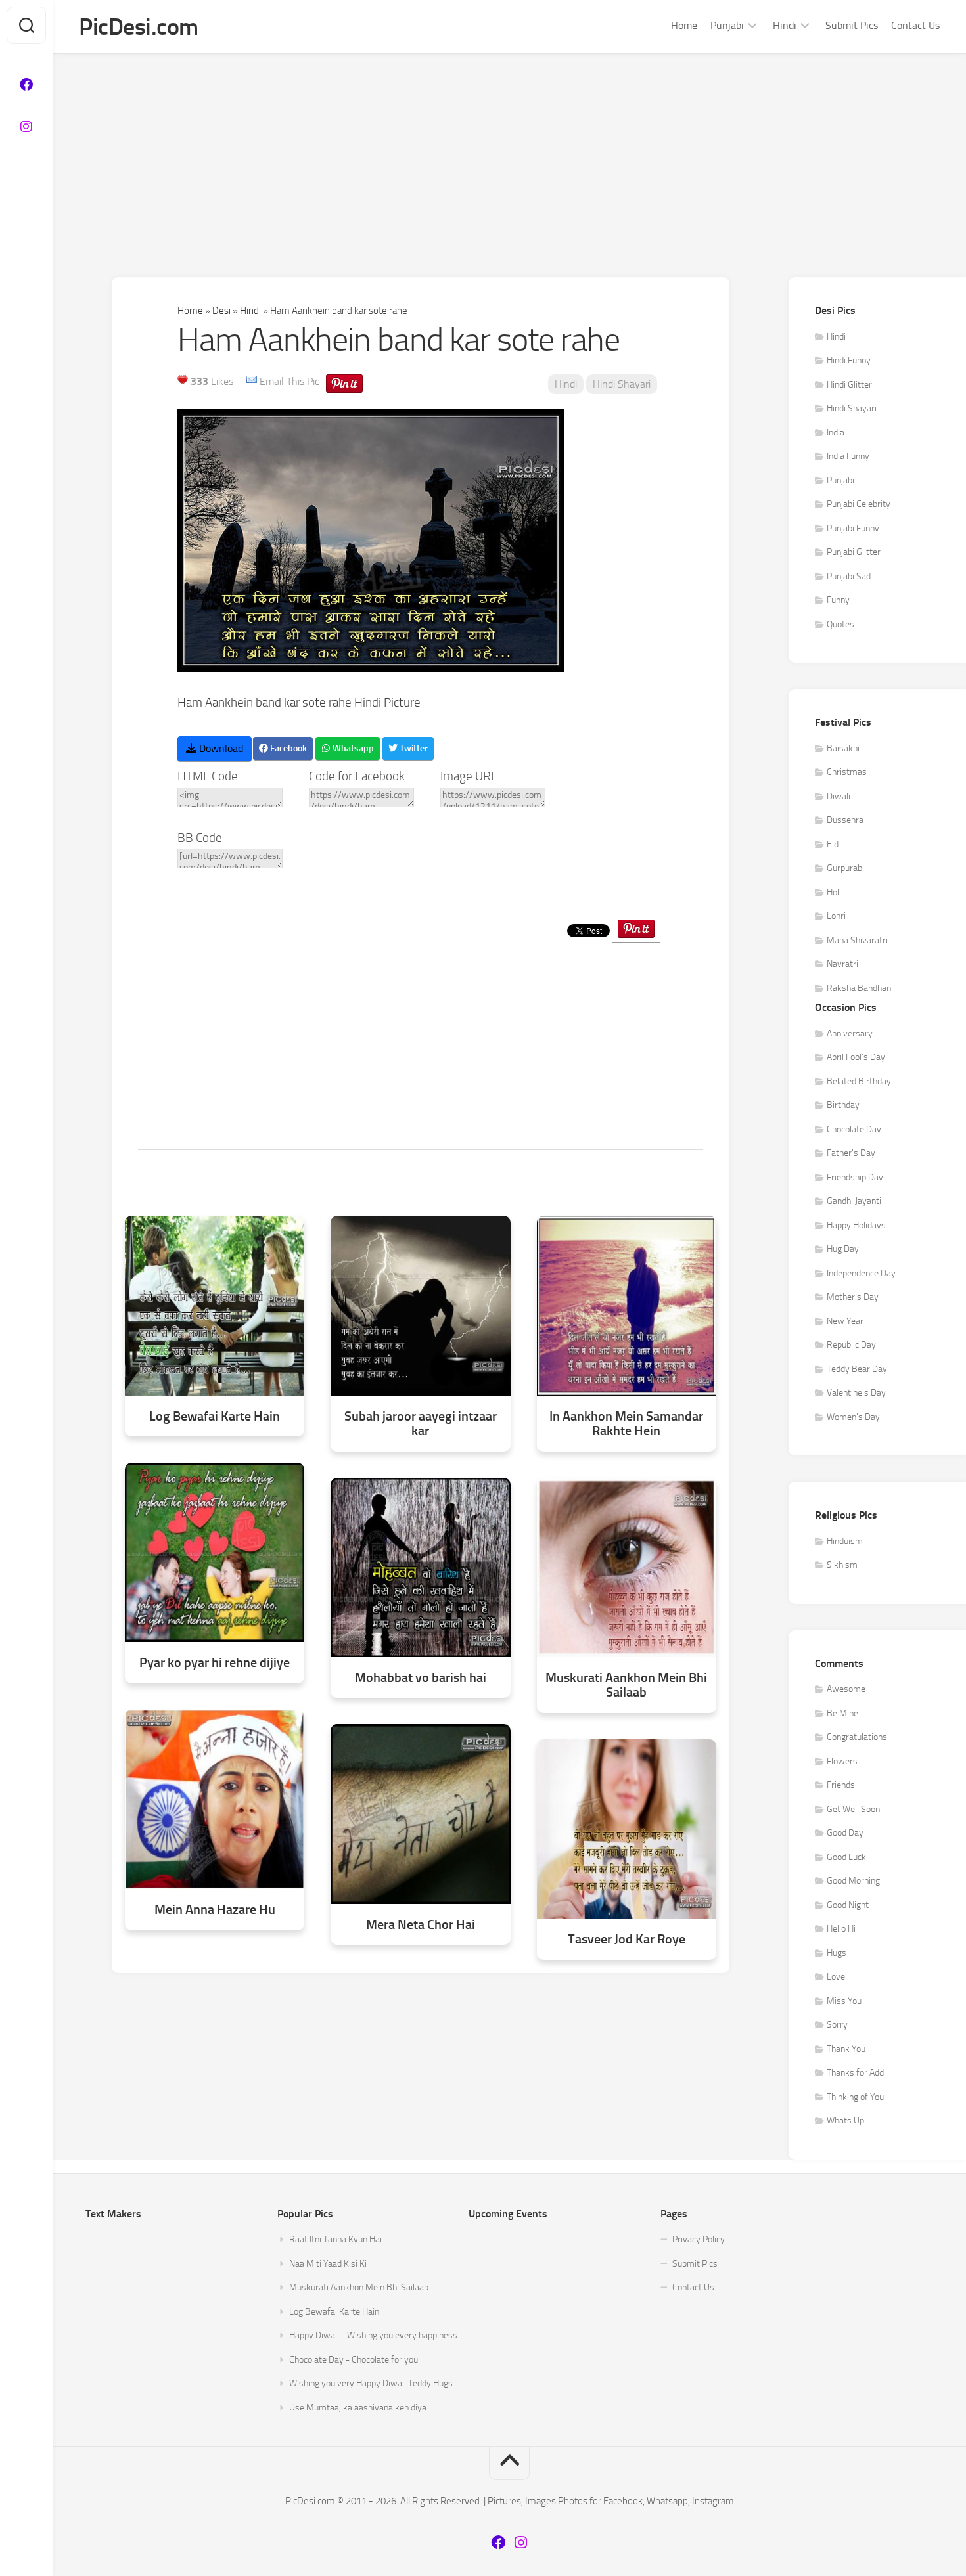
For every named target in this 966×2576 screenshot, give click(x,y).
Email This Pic (289, 381)
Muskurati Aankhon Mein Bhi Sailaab (626, 1685)
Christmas (847, 772)
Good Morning (853, 1881)
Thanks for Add (855, 2073)
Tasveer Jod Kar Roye (627, 1939)
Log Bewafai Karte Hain (215, 1416)
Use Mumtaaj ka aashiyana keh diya (358, 2408)
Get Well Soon (853, 1809)
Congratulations (857, 1737)
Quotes (840, 624)
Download (220, 748)
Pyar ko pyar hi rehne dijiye (215, 1663)
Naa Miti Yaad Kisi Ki (328, 2264)
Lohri (836, 916)
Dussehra (845, 820)
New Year (845, 1321)
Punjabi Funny (853, 528)
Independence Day (861, 1273)
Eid (833, 844)
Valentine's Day (856, 1393)
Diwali (839, 796)
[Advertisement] (509, 152)
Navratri (842, 964)
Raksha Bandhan (859, 988)
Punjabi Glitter (854, 552)
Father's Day (851, 1153)
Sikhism (842, 1565)
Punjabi (727, 25)
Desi (221, 311)
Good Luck (846, 1857)
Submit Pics (852, 25)
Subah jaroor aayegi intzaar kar (421, 1424)
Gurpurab (844, 868)
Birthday (843, 1105)
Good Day (845, 1833)
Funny (838, 600)
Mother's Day (853, 1297)
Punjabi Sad (849, 576)
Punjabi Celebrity (859, 504)
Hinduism (845, 1541)
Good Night (848, 1905)
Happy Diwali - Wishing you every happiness (373, 2335)
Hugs (837, 1953)
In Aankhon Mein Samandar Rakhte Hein (626, 1424)
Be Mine (842, 1713)
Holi (834, 892)
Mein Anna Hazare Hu (215, 1910)
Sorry (837, 2025)
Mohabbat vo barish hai (421, 1678)
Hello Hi (841, 1929)
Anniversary (850, 1033)
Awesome (846, 1689)
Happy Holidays (856, 1225)
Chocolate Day (854, 1129)
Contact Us (915, 25)
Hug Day (843, 1249)
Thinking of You (855, 2097)
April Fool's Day (856, 1057)
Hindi (785, 25)
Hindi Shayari (622, 384)
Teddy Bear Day (857, 1369)
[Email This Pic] (252, 381)
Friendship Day (855, 1177)
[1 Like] (183, 380)
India (836, 433)
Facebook (287, 748)
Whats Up (845, 2121)
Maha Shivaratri (857, 940)
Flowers (842, 1761)
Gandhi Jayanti (854, 1201)
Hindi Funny (849, 360)
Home (684, 25)
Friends (841, 1785)
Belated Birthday (859, 1081)
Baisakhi (843, 748)
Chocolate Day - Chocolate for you (354, 2360)
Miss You (844, 2001)
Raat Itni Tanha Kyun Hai (335, 2239)
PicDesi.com (139, 27)
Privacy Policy (699, 2239)
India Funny (848, 456)
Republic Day (851, 1345)
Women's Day (853, 1417)
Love (836, 1977)
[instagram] (26, 127)
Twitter (413, 748)
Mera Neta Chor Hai (421, 1925)
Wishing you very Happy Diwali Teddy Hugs (371, 2383)
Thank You (846, 2049)
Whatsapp (352, 748)
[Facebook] (26, 85)
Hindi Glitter (849, 385)
